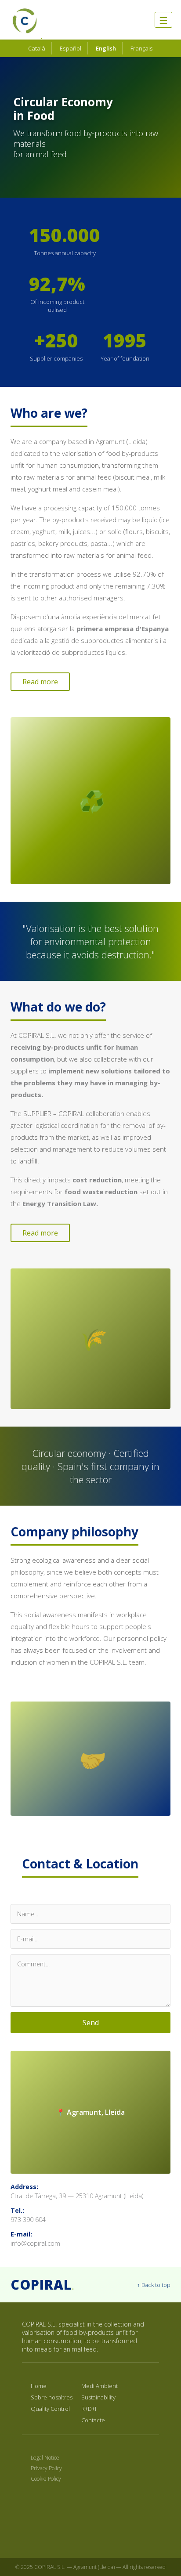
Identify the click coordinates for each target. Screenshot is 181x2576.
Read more (40, 682)
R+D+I (89, 2409)
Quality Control (50, 2409)
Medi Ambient (100, 2386)
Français (142, 48)
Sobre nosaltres (52, 2397)
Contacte (93, 2420)
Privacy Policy (46, 2468)
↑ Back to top (154, 2285)
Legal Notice (45, 2458)
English (106, 48)
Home (39, 2386)
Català (37, 48)
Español (71, 48)
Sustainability (98, 2397)
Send (91, 2023)
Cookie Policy (46, 2479)
